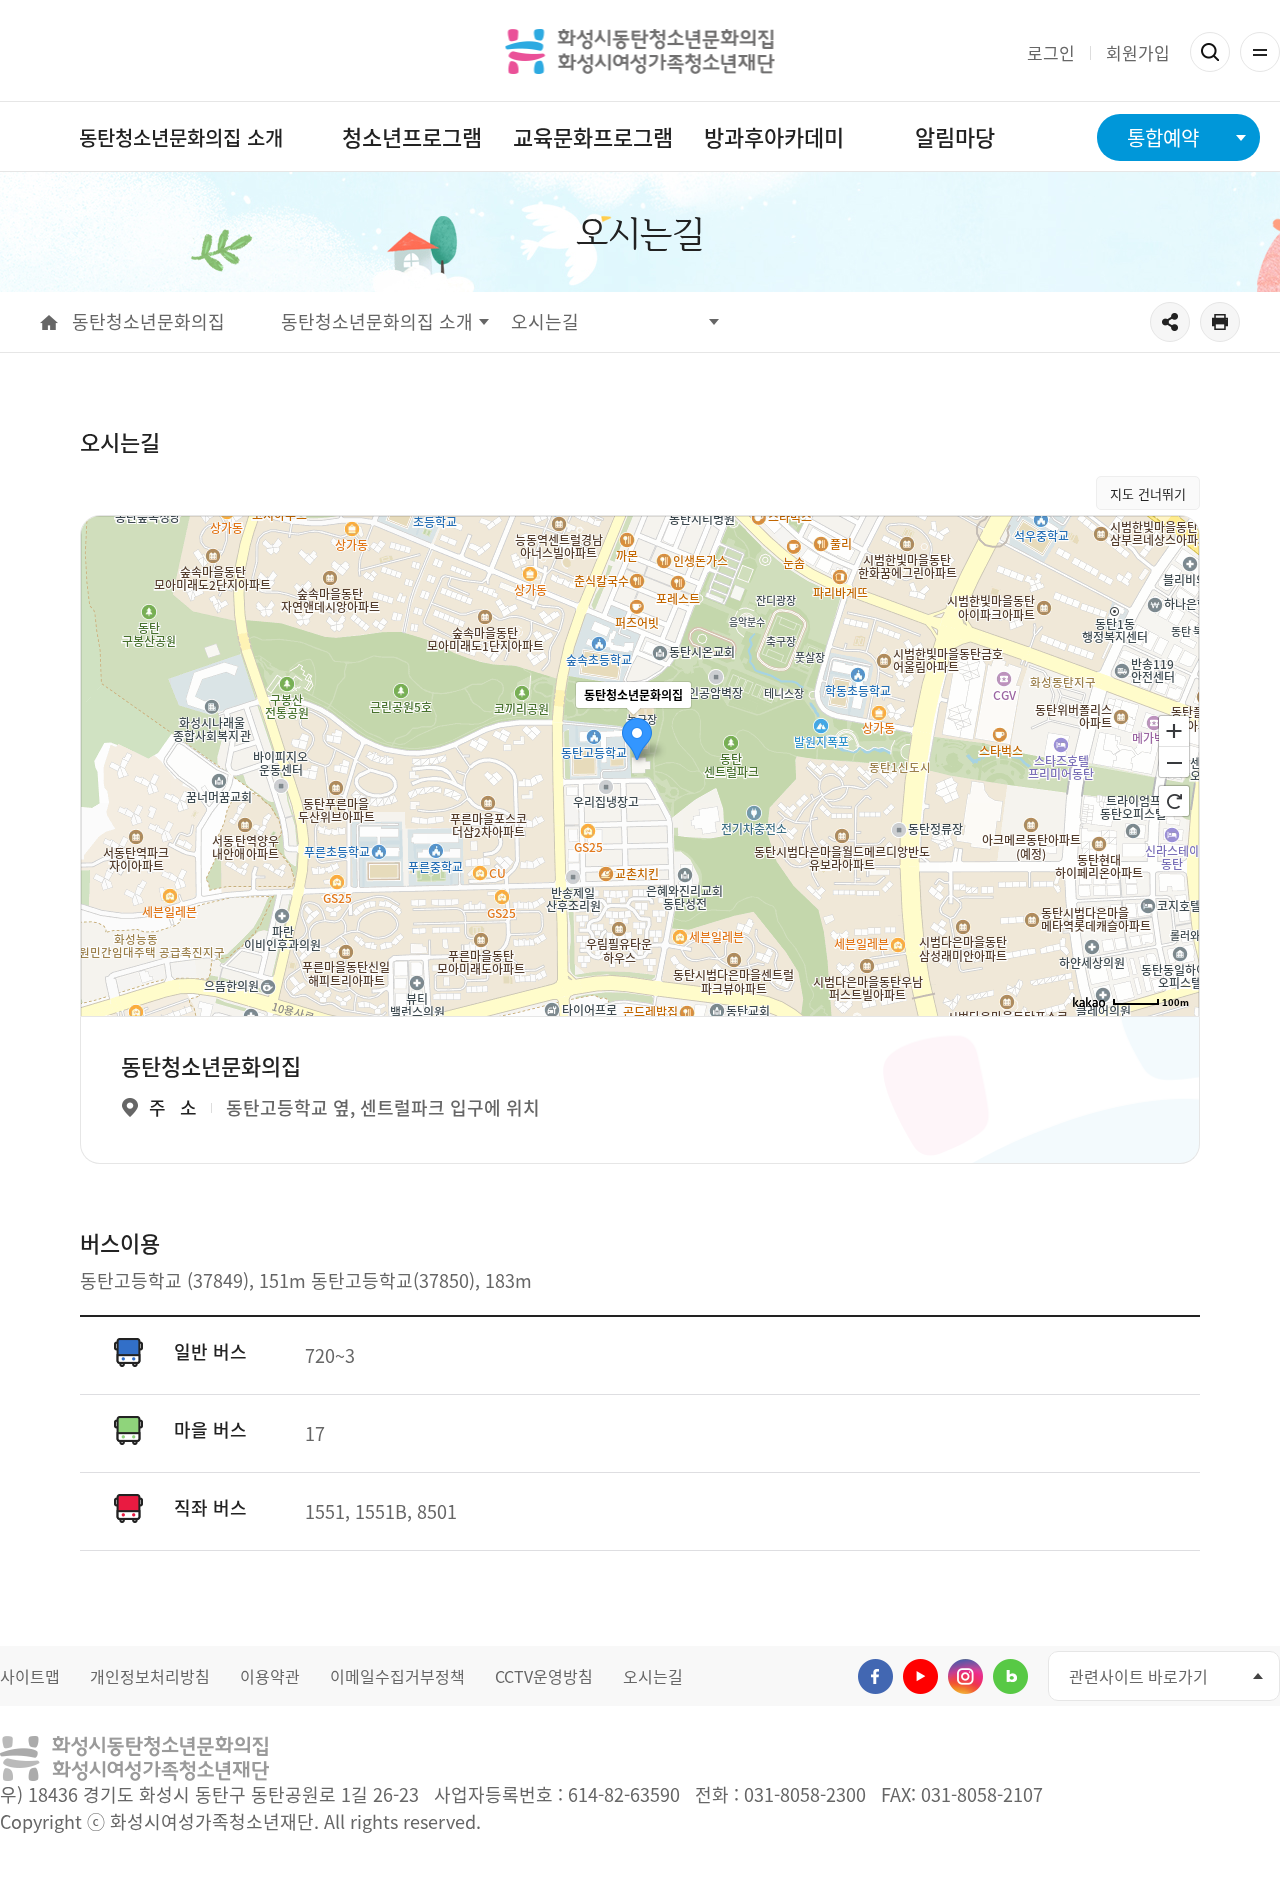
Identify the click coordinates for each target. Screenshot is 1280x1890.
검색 (1210, 52)
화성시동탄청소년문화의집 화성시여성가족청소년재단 (640, 51)
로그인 (1051, 52)
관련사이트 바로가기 (1138, 1676)
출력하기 (1220, 322)
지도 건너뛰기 (1148, 493)
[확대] (1174, 730)
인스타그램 (965, 1676)
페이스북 (875, 1676)
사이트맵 (30, 1676)
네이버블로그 (1010, 1676)
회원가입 (1138, 52)
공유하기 (1170, 322)
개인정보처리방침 (150, 1676)
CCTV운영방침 (544, 1676)
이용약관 (270, 1676)
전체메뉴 (1260, 52)
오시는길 (653, 1676)
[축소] (1174, 763)
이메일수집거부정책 (397, 1676)
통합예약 (1163, 137)
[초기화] (1174, 801)
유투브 (920, 1676)
